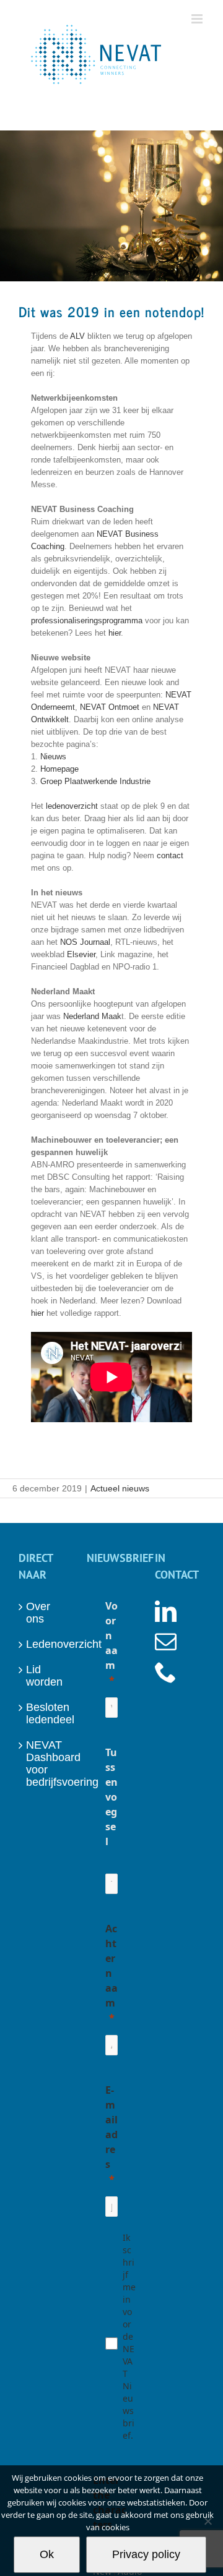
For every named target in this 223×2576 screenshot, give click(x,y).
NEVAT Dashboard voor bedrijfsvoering (44, 1764)
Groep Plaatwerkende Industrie (95, 781)
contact (170, 855)
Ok (47, 2554)
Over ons (38, 1613)
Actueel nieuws (120, 1488)
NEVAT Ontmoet (110, 707)
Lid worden (44, 1676)
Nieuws (53, 757)
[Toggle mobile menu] (198, 19)
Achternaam (111, 1966)
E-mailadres (111, 2127)
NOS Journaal (85, 942)
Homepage (59, 769)
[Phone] (166, 1672)
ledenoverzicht (72, 806)
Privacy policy (146, 2554)
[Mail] (166, 1641)
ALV (77, 336)
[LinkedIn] (166, 1611)
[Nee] (208, 2521)
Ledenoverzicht (44, 1644)
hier (115, 633)
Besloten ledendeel (44, 1713)
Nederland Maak (92, 1016)
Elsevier (81, 954)
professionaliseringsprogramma (87, 621)
